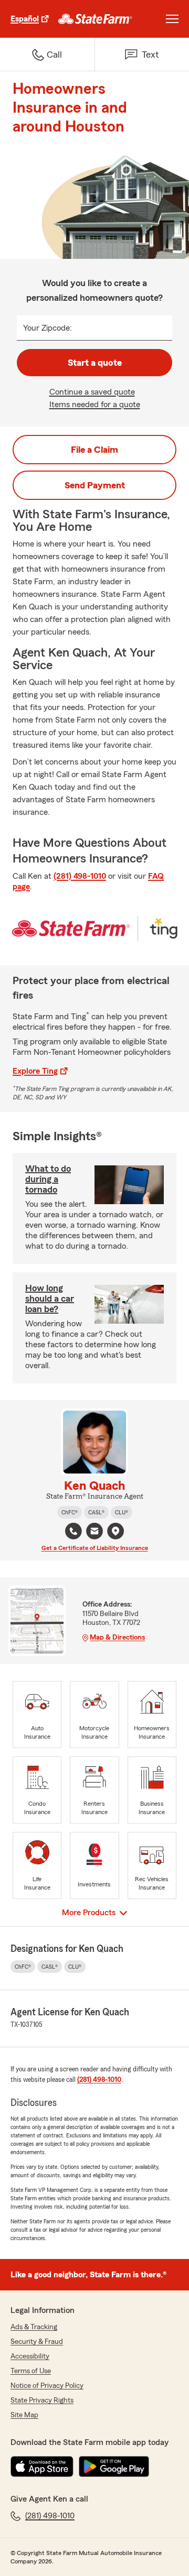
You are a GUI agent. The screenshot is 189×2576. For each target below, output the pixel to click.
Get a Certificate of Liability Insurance (95, 1548)
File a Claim (94, 450)
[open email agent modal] (94, 1532)
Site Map (24, 2415)
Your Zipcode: (48, 328)
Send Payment (95, 485)
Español (25, 19)
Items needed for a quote (95, 405)
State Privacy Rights (42, 2400)
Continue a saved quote (92, 392)
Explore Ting (35, 1071)
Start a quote (95, 363)
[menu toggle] (172, 19)
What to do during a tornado (48, 1179)
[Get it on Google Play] (114, 2466)
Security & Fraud (37, 2342)
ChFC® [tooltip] (70, 1512)
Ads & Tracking (34, 2327)
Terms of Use (31, 2371)
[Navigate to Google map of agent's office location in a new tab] (115, 1531)
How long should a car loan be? (50, 1298)
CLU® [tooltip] (122, 1512)
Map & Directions (117, 1638)
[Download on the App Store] (42, 2466)
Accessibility (30, 2356)
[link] (95, 19)
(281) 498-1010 (80, 876)
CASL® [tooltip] (96, 1512)
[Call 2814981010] (73, 1531)
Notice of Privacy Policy (47, 2386)
